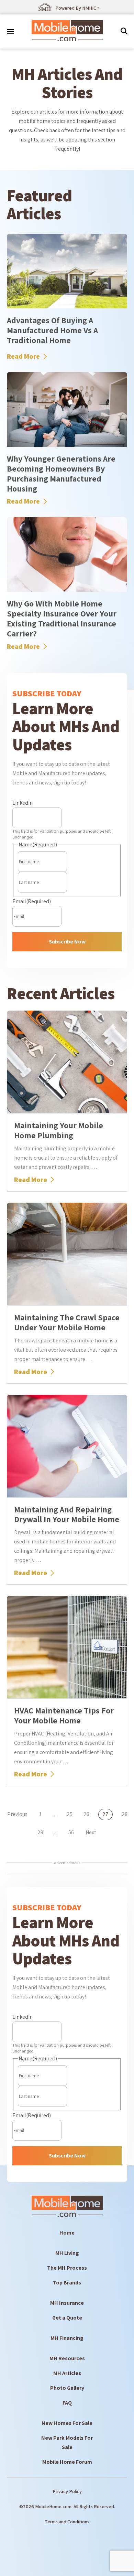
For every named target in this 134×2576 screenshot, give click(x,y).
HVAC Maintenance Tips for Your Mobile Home (64, 1715)
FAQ (67, 2403)
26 (86, 1814)
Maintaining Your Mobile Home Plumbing (59, 1130)
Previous (17, 1814)
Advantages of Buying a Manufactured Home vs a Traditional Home (52, 330)
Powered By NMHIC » (77, 8)
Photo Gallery (67, 2388)
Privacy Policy (67, 2491)
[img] (124, 31)
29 (40, 1833)
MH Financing (67, 2338)
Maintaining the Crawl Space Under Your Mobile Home (67, 1322)
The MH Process (67, 2268)
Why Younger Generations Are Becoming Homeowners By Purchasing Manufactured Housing (61, 473)
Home (67, 2233)
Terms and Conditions (67, 2522)
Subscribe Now (67, 942)
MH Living (67, 2253)
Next (91, 1832)
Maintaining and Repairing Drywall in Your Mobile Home (67, 1514)
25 (70, 1814)
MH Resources (67, 2358)
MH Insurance (67, 2303)
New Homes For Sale (67, 2423)
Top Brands (67, 2283)
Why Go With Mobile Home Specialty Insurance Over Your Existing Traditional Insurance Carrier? (62, 618)
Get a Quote (67, 2318)
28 (125, 1814)
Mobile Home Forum (67, 2462)
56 (71, 1833)
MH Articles (67, 2373)
